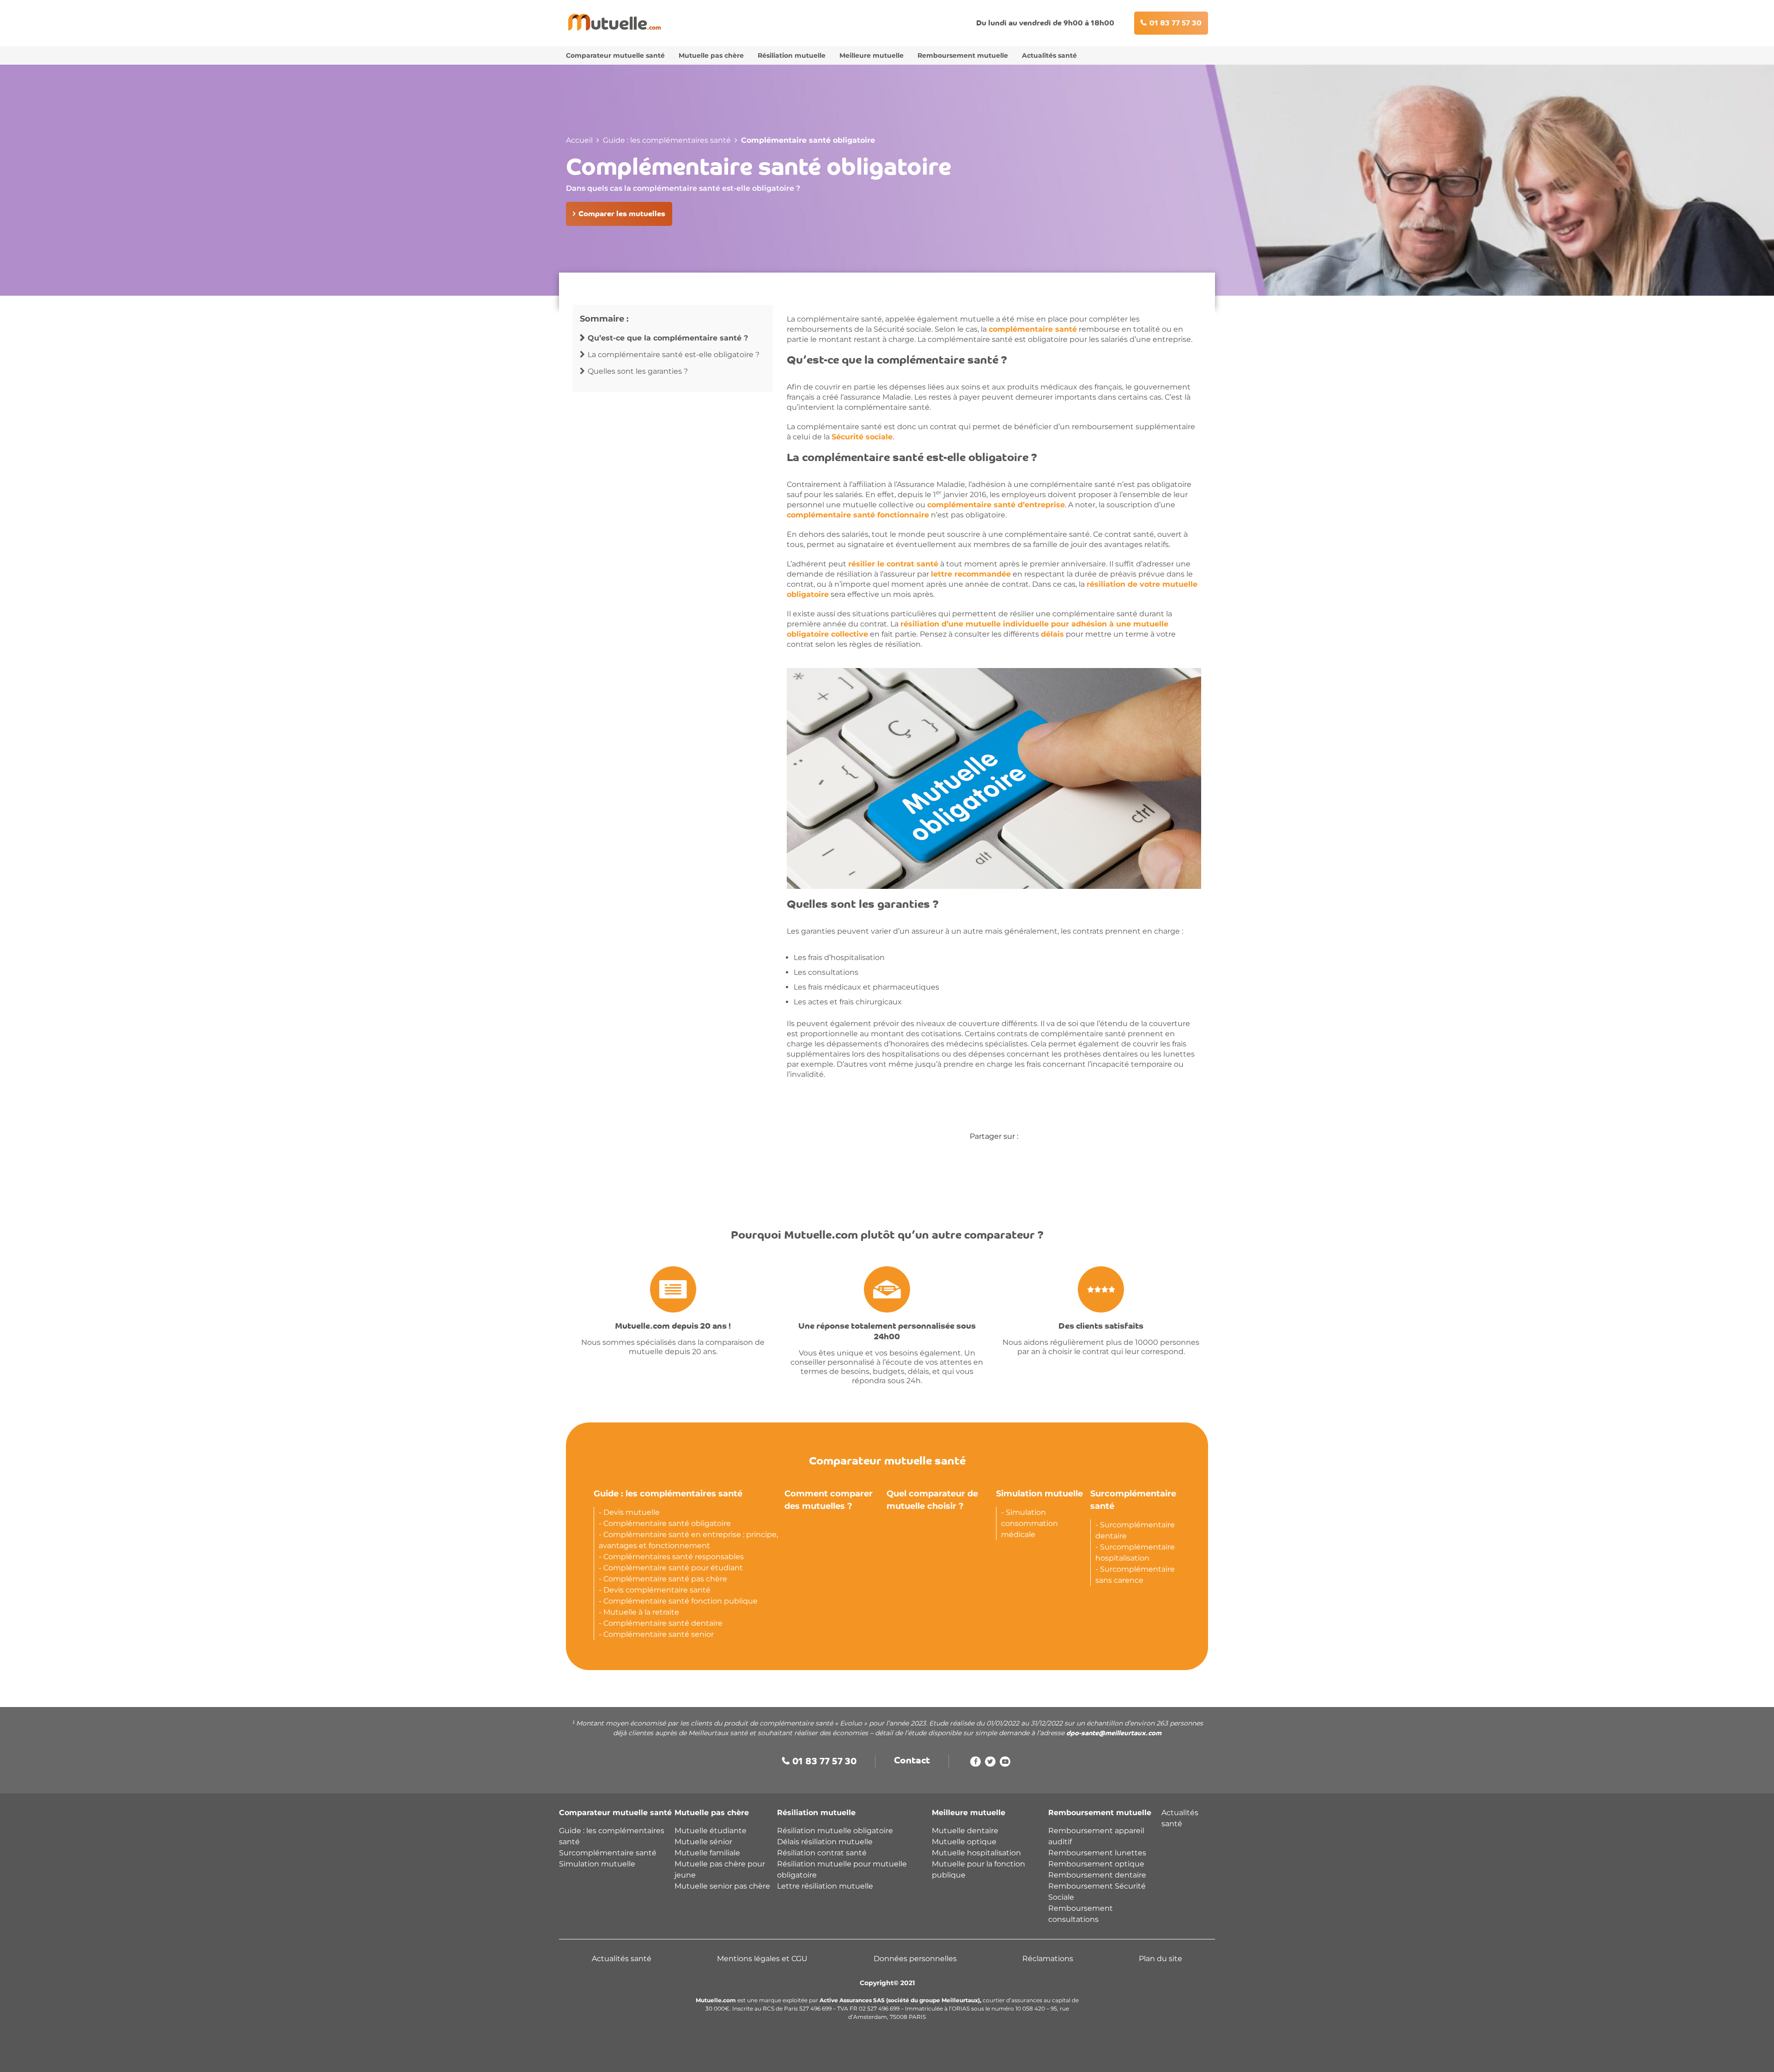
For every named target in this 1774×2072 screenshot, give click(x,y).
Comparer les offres (841, 2056)
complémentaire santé (1033, 329)
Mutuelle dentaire (965, 1831)
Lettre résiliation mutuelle (825, 1886)
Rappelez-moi (932, 2056)
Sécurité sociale (862, 437)
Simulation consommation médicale (1030, 1523)
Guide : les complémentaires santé (667, 140)
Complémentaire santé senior (659, 1634)
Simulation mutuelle (1039, 1494)
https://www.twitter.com (990, 1764)
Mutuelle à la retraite (641, 1612)
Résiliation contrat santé (822, 1853)
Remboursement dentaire (1098, 1875)
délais (1052, 634)
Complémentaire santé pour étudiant (673, 1568)
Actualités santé (1049, 55)
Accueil (579, 140)
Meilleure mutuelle (872, 55)
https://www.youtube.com (1005, 1764)
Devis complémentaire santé (657, 1590)
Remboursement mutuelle (963, 55)
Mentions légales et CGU (762, 1959)
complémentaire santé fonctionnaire (858, 515)
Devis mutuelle (632, 1512)
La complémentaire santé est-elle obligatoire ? (674, 355)
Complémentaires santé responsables (674, 1557)
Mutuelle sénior (703, 1842)
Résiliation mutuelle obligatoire (835, 1831)
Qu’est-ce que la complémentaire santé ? (668, 338)
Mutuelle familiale (707, 1853)
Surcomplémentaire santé (608, 1853)
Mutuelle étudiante (711, 1831)
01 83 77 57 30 (1176, 24)
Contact (912, 1761)
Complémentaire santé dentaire (663, 1623)
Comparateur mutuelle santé (615, 55)
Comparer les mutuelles (622, 214)
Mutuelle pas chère (711, 55)
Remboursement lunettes (1097, 1853)
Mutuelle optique (964, 1842)
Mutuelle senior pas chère (722, 1886)
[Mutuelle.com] (614, 22)
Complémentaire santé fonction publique (680, 1601)
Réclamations (1048, 1959)
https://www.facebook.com (975, 1764)
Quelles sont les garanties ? (638, 371)
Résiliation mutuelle (792, 55)
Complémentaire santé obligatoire (667, 1523)
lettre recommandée (971, 574)
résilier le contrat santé (893, 564)
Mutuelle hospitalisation (976, 1853)
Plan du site (1160, 1959)
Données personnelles (915, 1959)
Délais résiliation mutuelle (825, 1842)
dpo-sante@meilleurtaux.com (1114, 1734)
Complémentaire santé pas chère (665, 1579)
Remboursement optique (1096, 1864)
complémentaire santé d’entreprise (996, 505)
